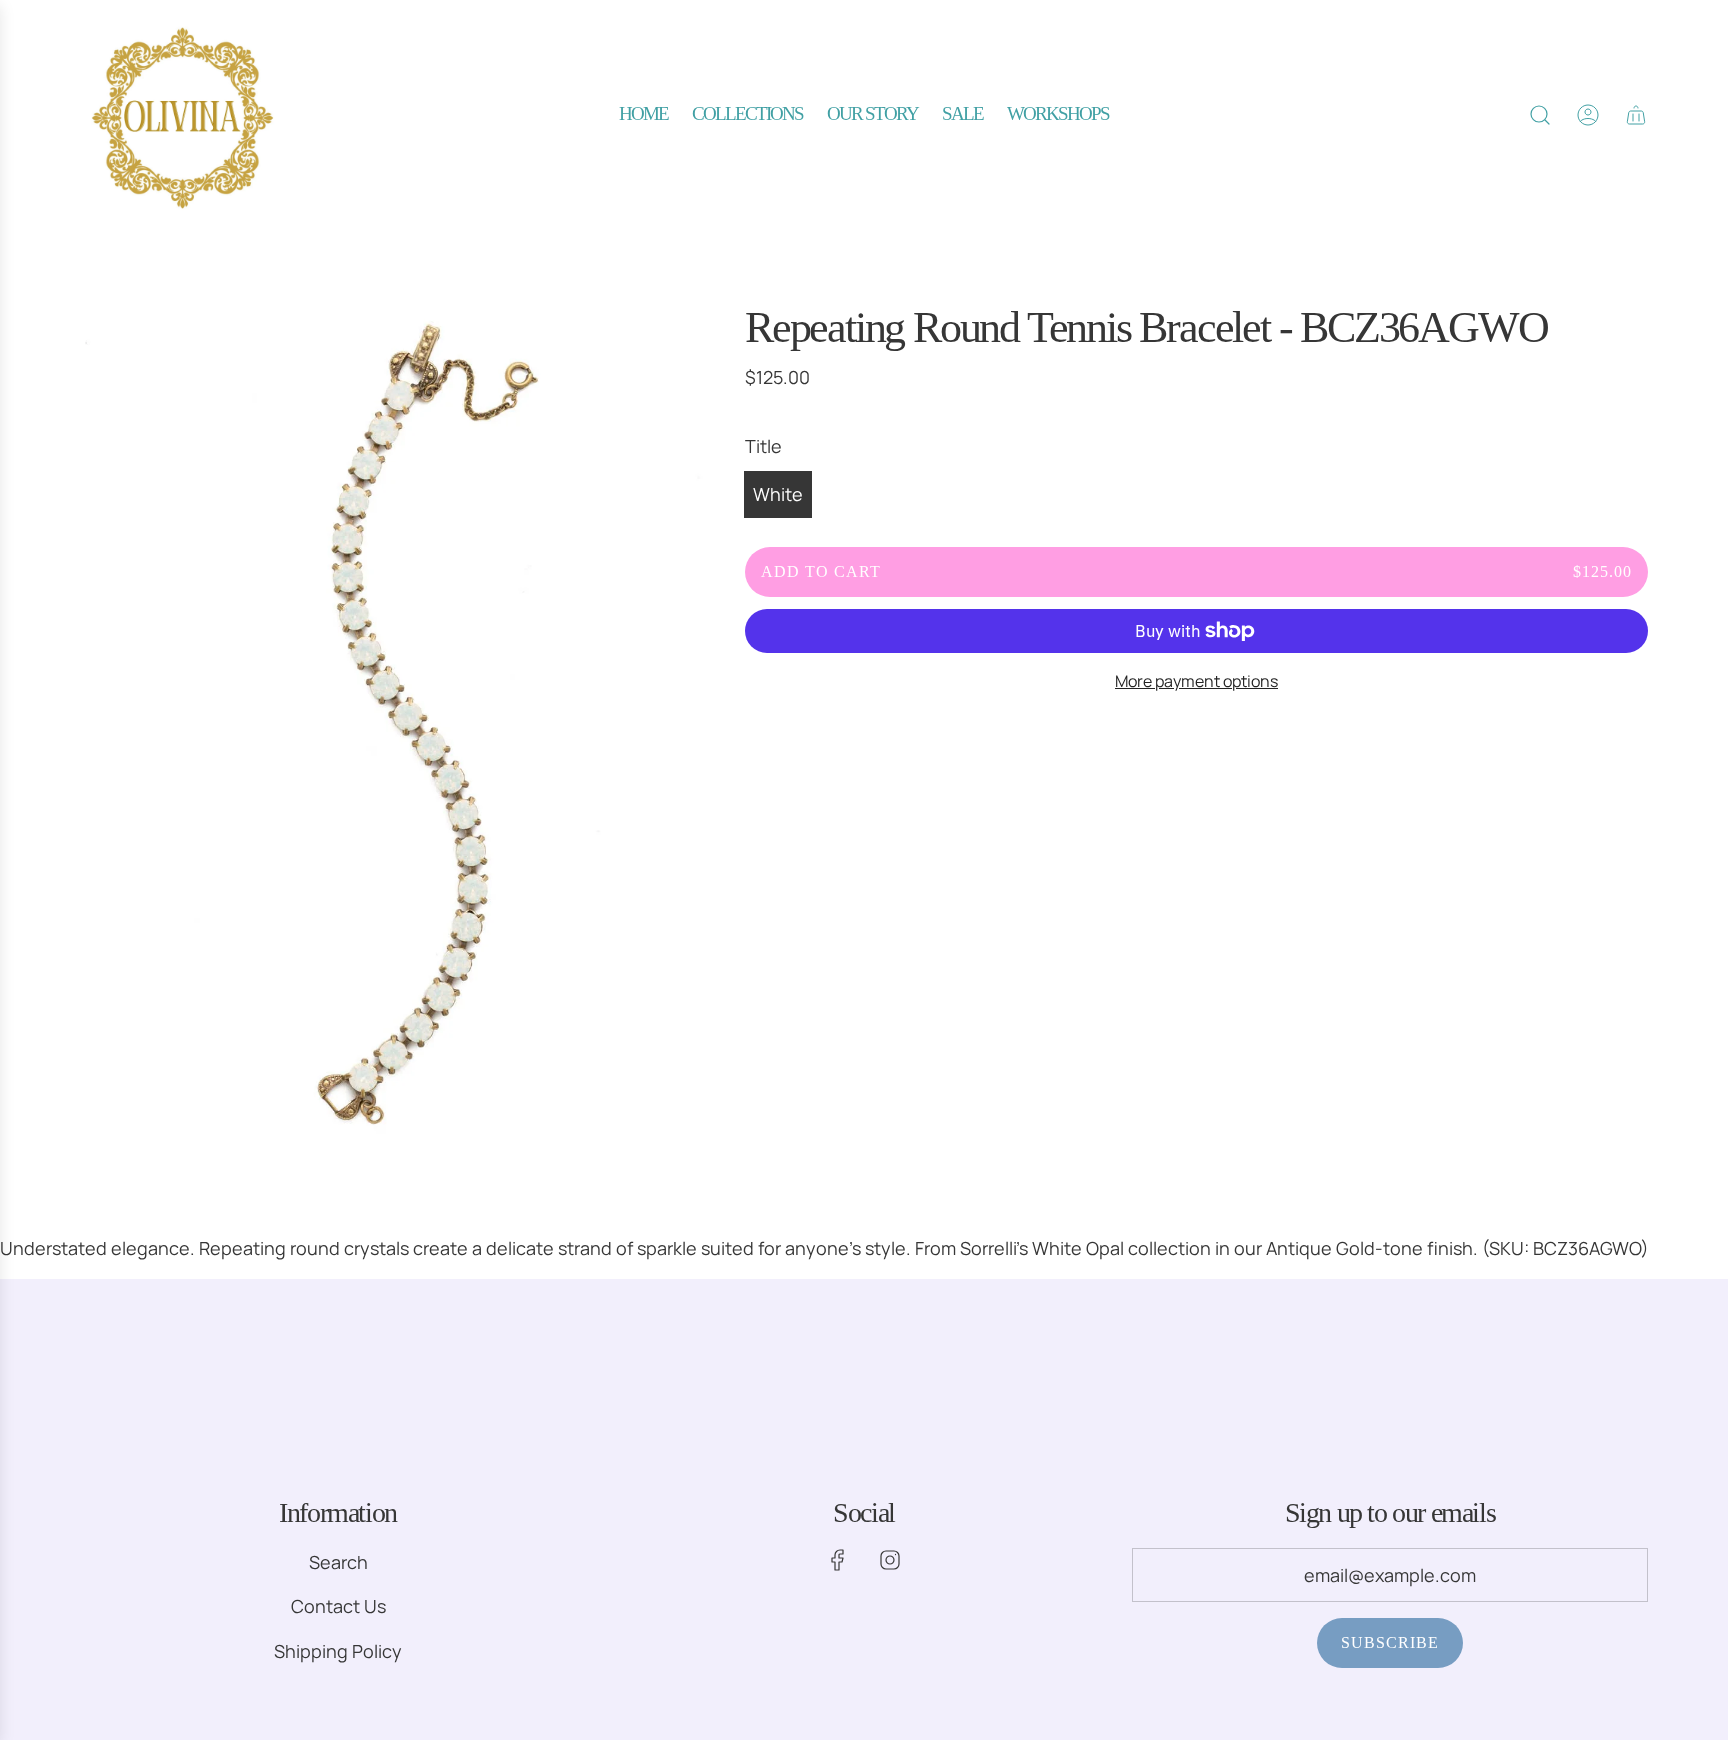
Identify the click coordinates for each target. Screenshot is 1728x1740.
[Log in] (1588, 115)
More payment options (1196, 681)
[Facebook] (838, 1560)
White (778, 494)
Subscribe (1390, 1642)
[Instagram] (890, 1560)
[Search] (1540, 115)
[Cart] (1636, 115)
